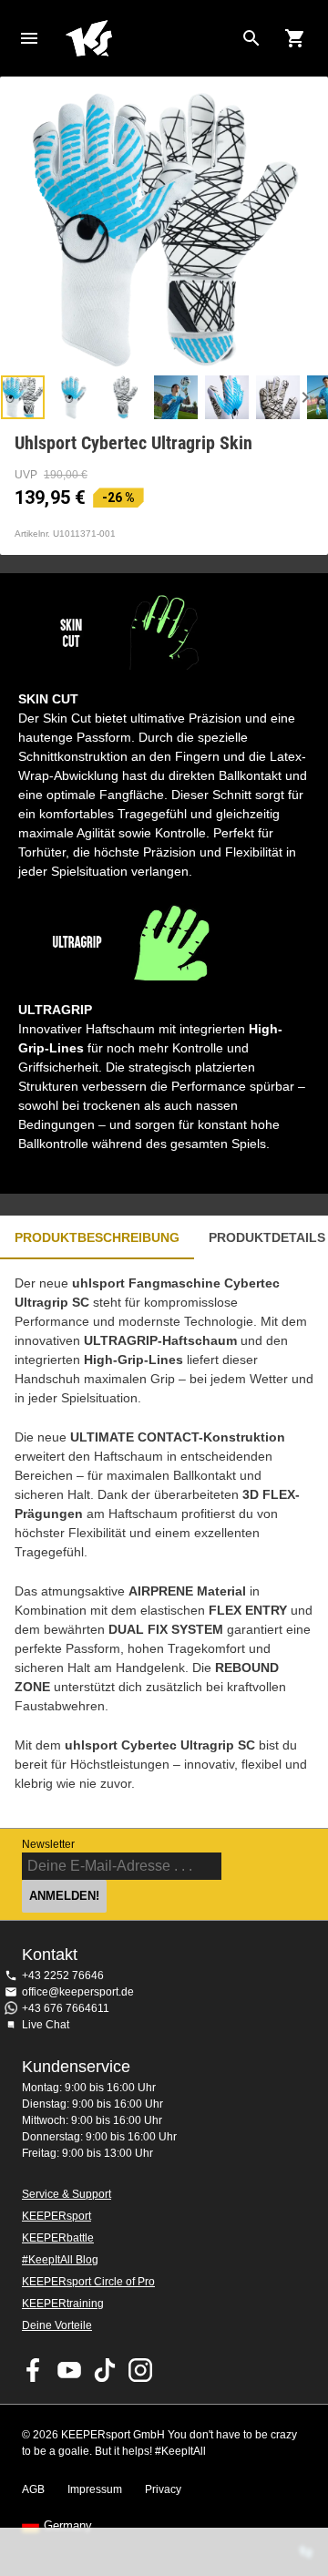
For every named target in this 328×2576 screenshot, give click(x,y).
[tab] (23, 397)
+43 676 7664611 (66, 2008)
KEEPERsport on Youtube (69, 2370)
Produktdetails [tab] (267, 1237)
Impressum (95, 2489)
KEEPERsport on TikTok (105, 2370)
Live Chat (46, 2025)
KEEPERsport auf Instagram (140, 2370)
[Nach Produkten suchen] (251, 38)
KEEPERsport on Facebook (34, 2370)
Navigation (29, 38)
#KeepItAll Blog (60, 2260)
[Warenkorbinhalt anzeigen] (295, 38)
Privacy (163, 2489)
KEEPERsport (56, 2216)
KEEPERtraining (63, 2304)
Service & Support (67, 2194)
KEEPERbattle (58, 2238)
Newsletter (48, 1844)
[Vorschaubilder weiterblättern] (305, 397)
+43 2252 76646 (63, 1976)
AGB (33, 2489)
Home (149, 38)
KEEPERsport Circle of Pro (88, 2282)
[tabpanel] (164, 1544)
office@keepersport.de (78, 1992)
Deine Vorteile (57, 2325)
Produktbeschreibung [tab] (97, 1237)
